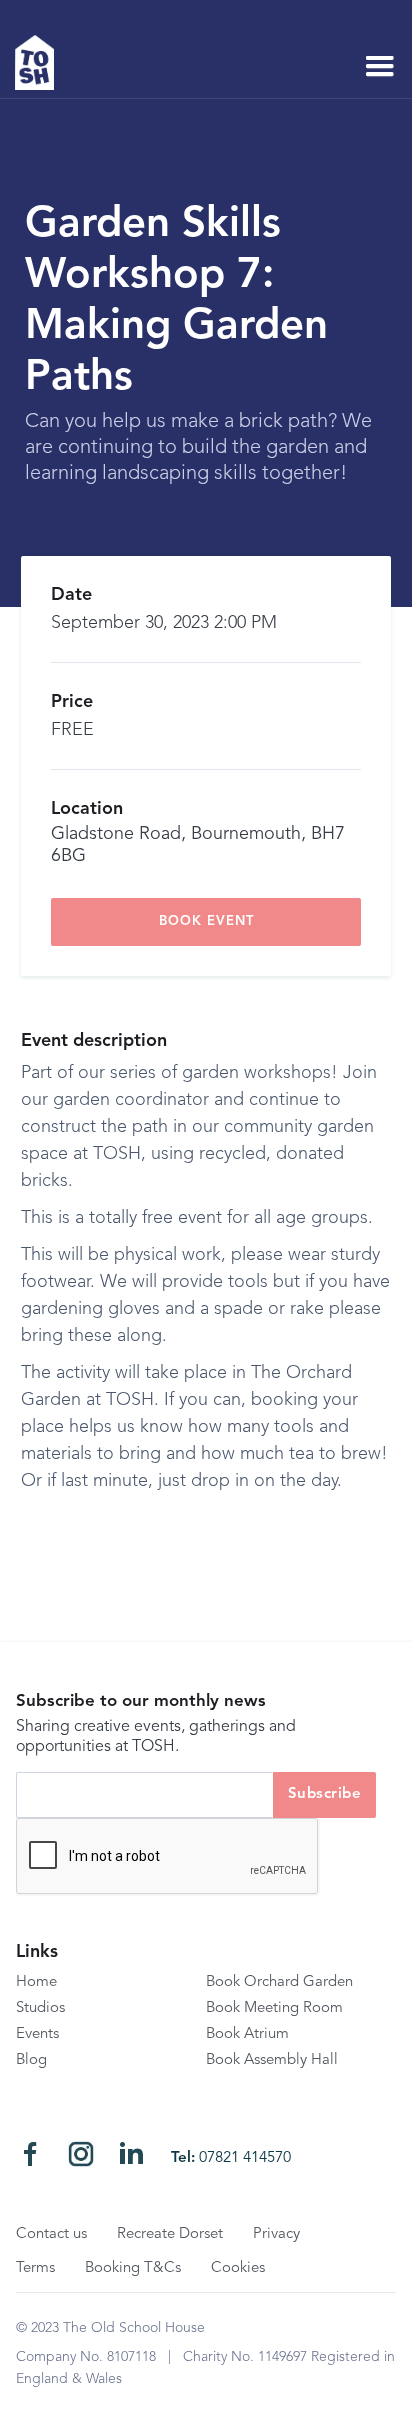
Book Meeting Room (274, 2008)
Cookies (238, 2268)
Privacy (276, 2234)
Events (37, 2034)
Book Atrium (247, 2034)
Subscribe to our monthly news (141, 1701)
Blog (31, 2060)
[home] (42, 62)
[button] (380, 67)
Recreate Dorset (170, 2234)
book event (206, 921)
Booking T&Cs (133, 2268)
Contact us (51, 2234)
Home (36, 1982)
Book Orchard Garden (279, 1982)
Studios (40, 2008)
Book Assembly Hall (272, 2060)
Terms (35, 2268)
